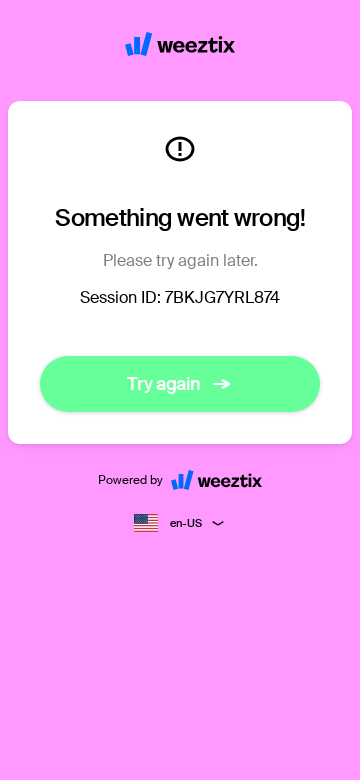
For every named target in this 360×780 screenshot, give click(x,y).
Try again (164, 384)
